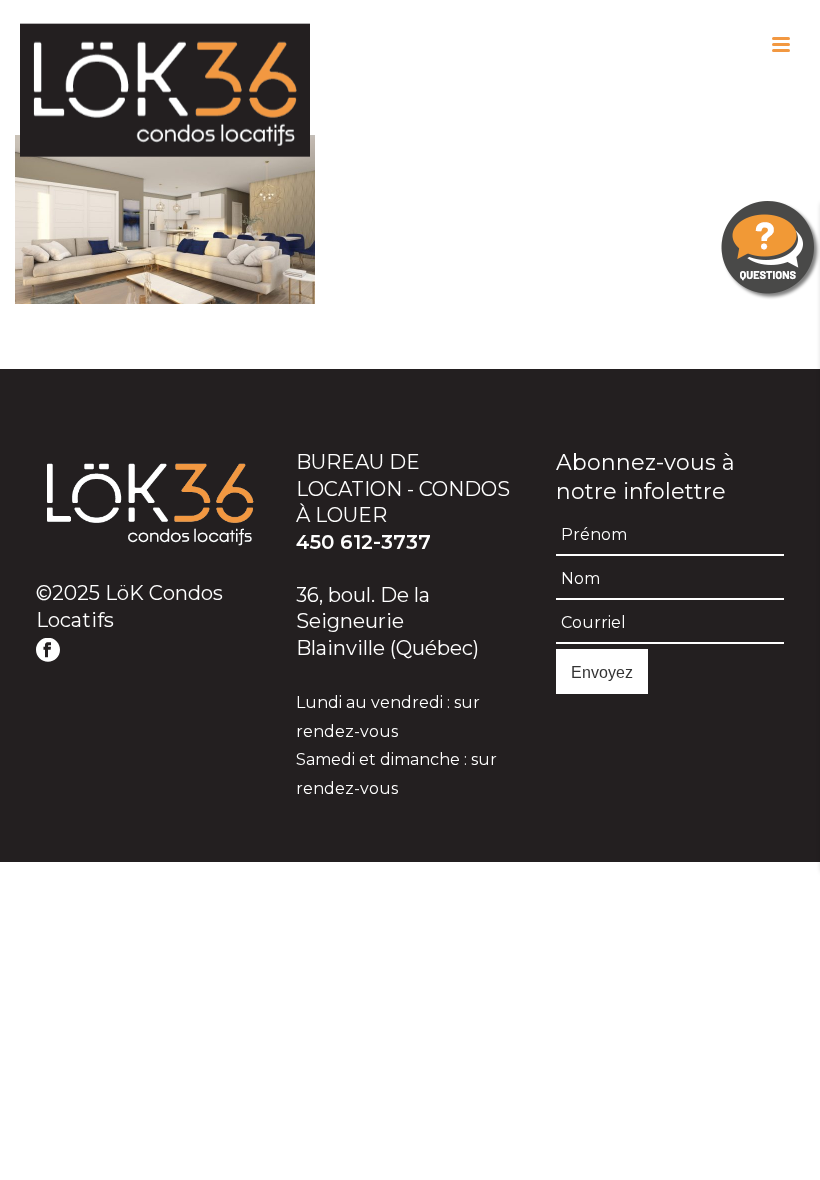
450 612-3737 (363, 542)
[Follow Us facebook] (48, 651)
